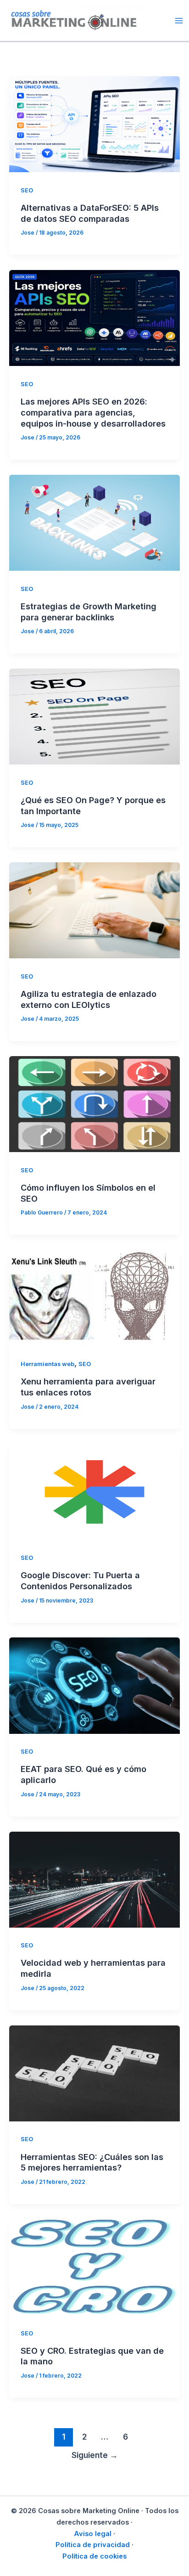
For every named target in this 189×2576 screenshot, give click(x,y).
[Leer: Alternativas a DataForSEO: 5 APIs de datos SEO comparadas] (94, 124)
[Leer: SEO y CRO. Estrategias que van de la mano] (94, 2267)
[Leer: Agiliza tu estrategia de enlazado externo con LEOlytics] (94, 910)
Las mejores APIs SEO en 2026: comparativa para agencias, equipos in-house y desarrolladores (93, 412)
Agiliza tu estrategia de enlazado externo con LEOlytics (89, 999)
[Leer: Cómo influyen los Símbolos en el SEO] (94, 1103)
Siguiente (95, 2455)
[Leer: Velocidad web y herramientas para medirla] (94, 1879)
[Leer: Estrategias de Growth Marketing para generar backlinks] (94, 522)
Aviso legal (93, 2534)
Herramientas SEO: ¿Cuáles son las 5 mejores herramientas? (92, 2162)
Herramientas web (47, 1364)
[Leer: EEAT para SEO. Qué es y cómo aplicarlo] (94, 1685)
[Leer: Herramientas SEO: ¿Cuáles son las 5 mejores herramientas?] (94, 2073)
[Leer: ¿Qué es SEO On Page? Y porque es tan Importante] (94, 716)
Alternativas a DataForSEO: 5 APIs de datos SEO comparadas (90, 213)
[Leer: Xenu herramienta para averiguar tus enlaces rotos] (94, 1297)
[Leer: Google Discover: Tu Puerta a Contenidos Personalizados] (94, 1491)
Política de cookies (94, 2556)
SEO (27, 190)
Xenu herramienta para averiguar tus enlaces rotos (88, 1387)
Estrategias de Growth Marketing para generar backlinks (89, 612)
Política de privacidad (93, 2545)
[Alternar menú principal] (179, 20)
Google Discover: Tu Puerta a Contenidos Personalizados (80, 1580)
